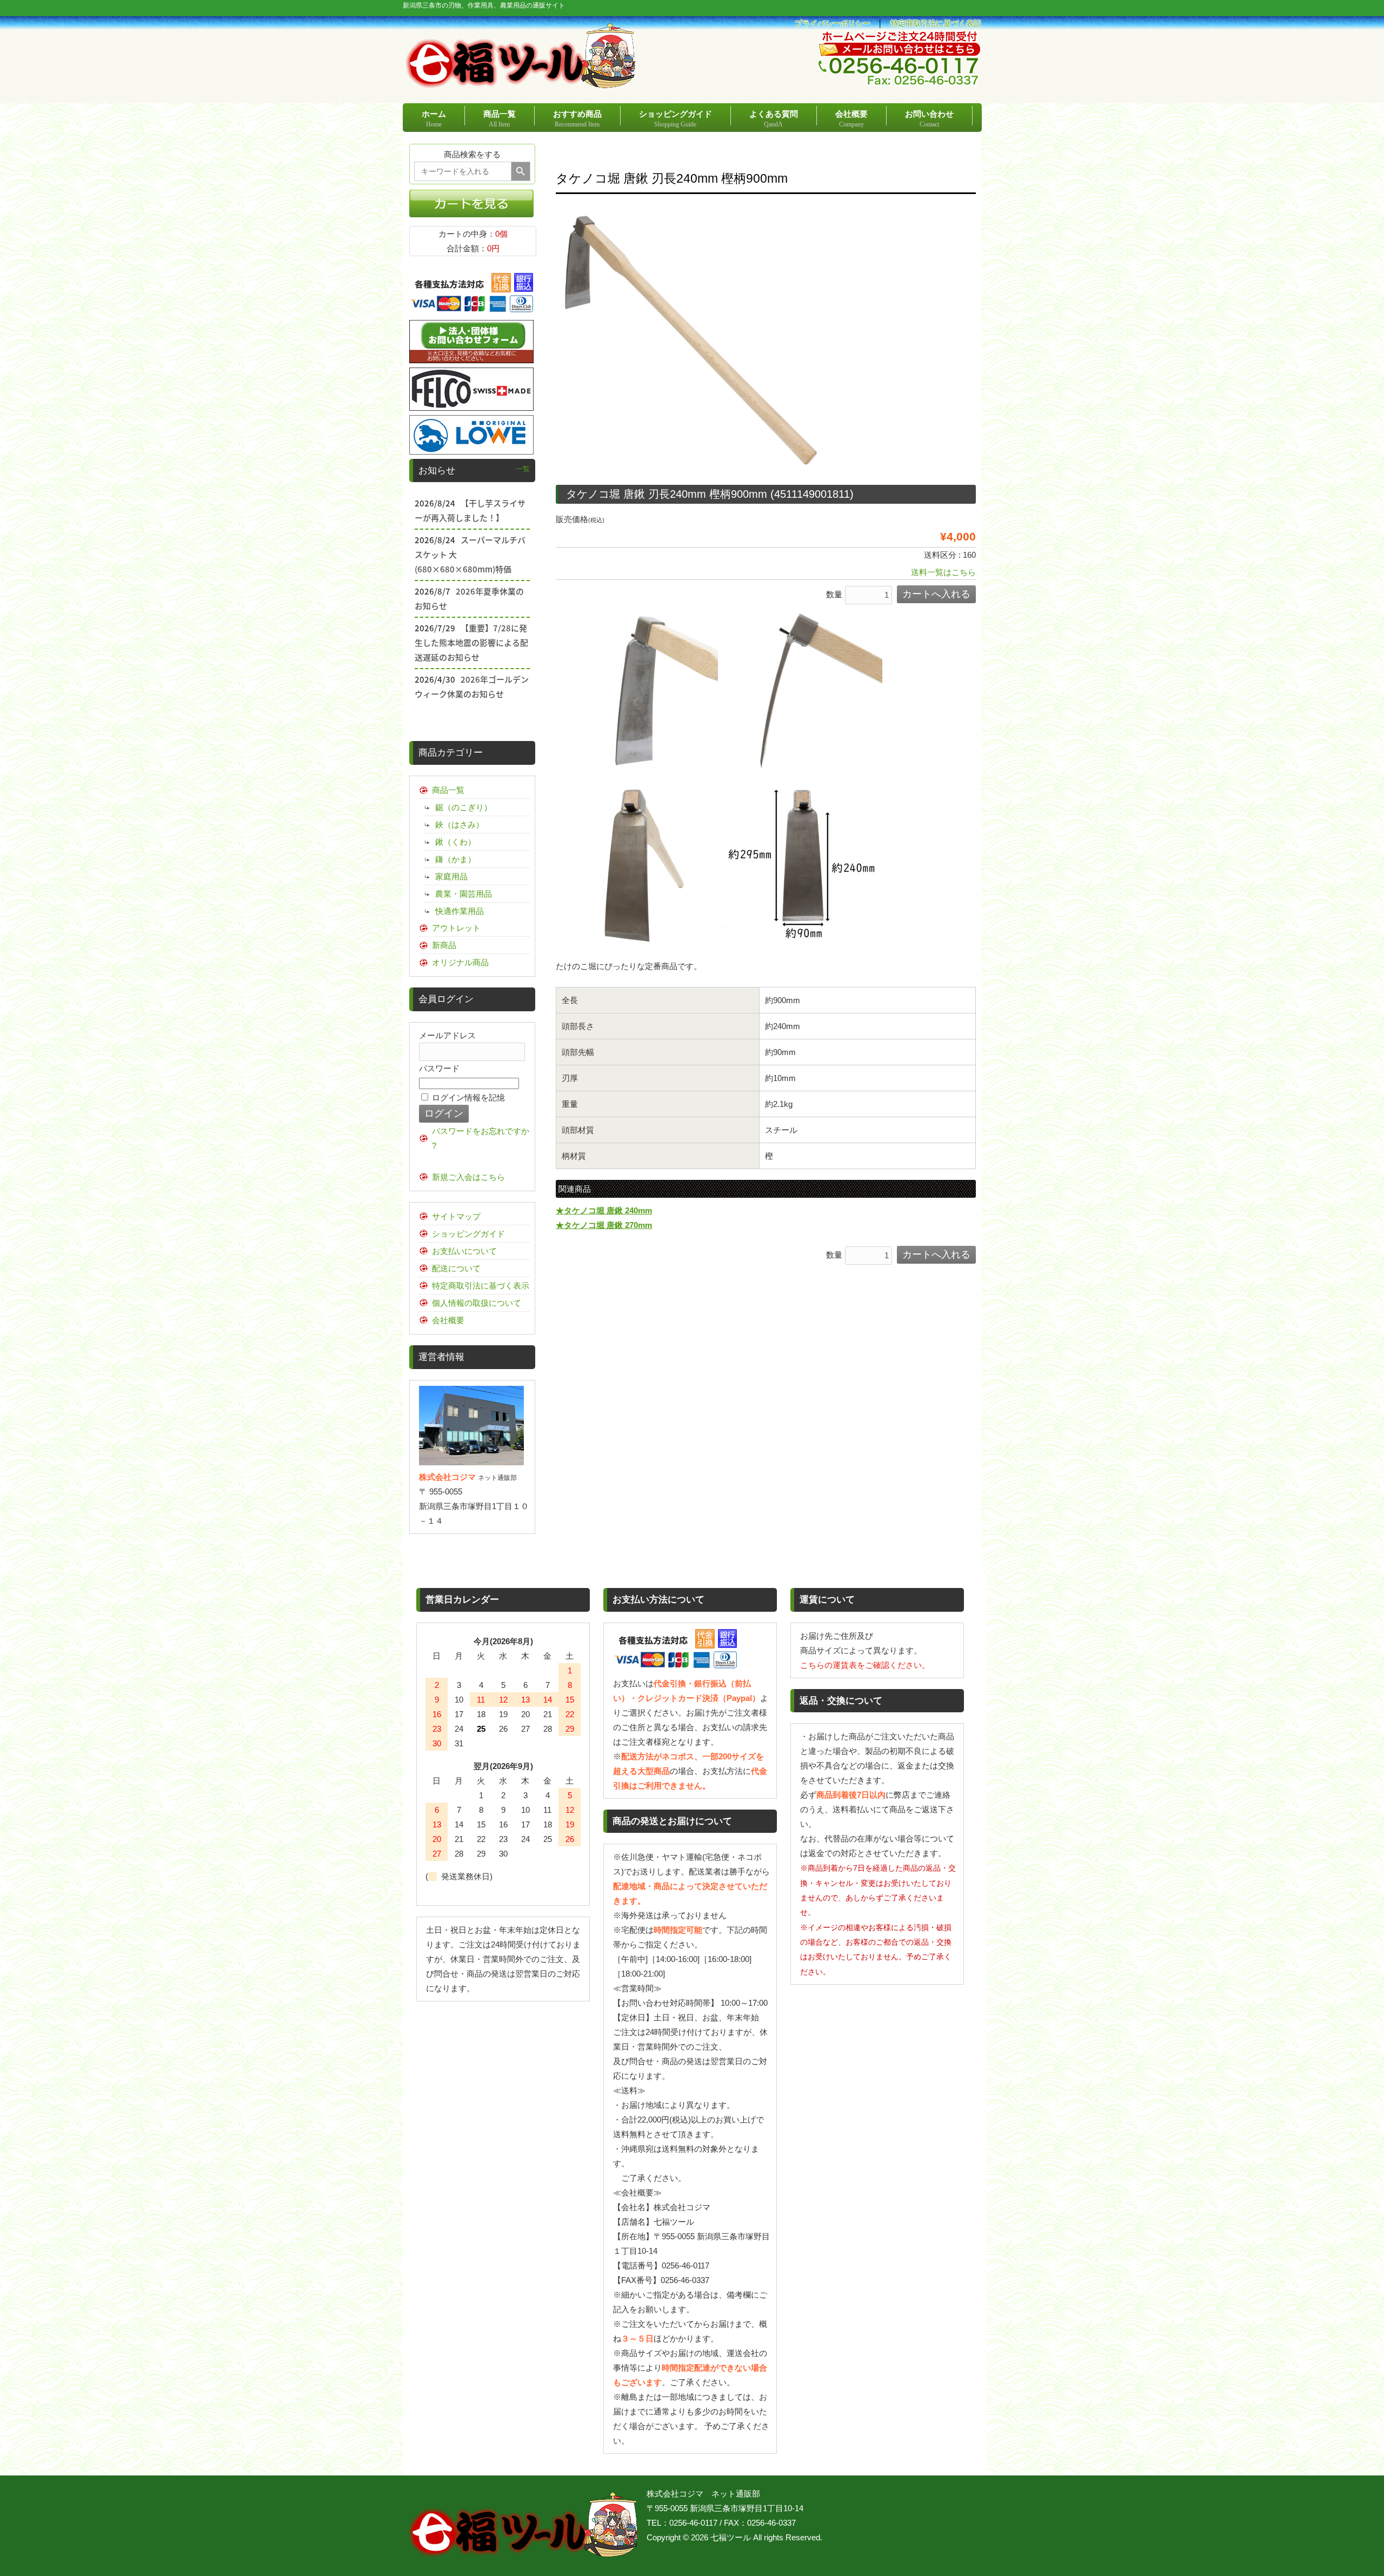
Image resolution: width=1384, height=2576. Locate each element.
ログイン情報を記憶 (467, 1097)
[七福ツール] (521, 84)
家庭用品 (451, 876)
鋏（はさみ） (460, 825)
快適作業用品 (460, 911)
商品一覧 (448, 790)
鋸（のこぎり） (464, 807)
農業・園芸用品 (464, 894)
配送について (456, 1268)
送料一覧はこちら (943, 572)
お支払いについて (464, 1251)
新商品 (444, 945)
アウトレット (456, 928)
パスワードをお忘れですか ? (481, 1138)
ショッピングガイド (468, 1234)
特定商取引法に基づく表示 (481, 1286)
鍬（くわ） (455, 842)
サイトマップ (456, 1216)
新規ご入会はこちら (468, 1177)
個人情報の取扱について (477, 1303)
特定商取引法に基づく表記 (936, 24)
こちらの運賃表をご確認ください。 (865, 1665)
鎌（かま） (455, 859)
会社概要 (448, 1320)
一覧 (523, 469)
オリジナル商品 (460, 962)
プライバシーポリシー (833, 24)
